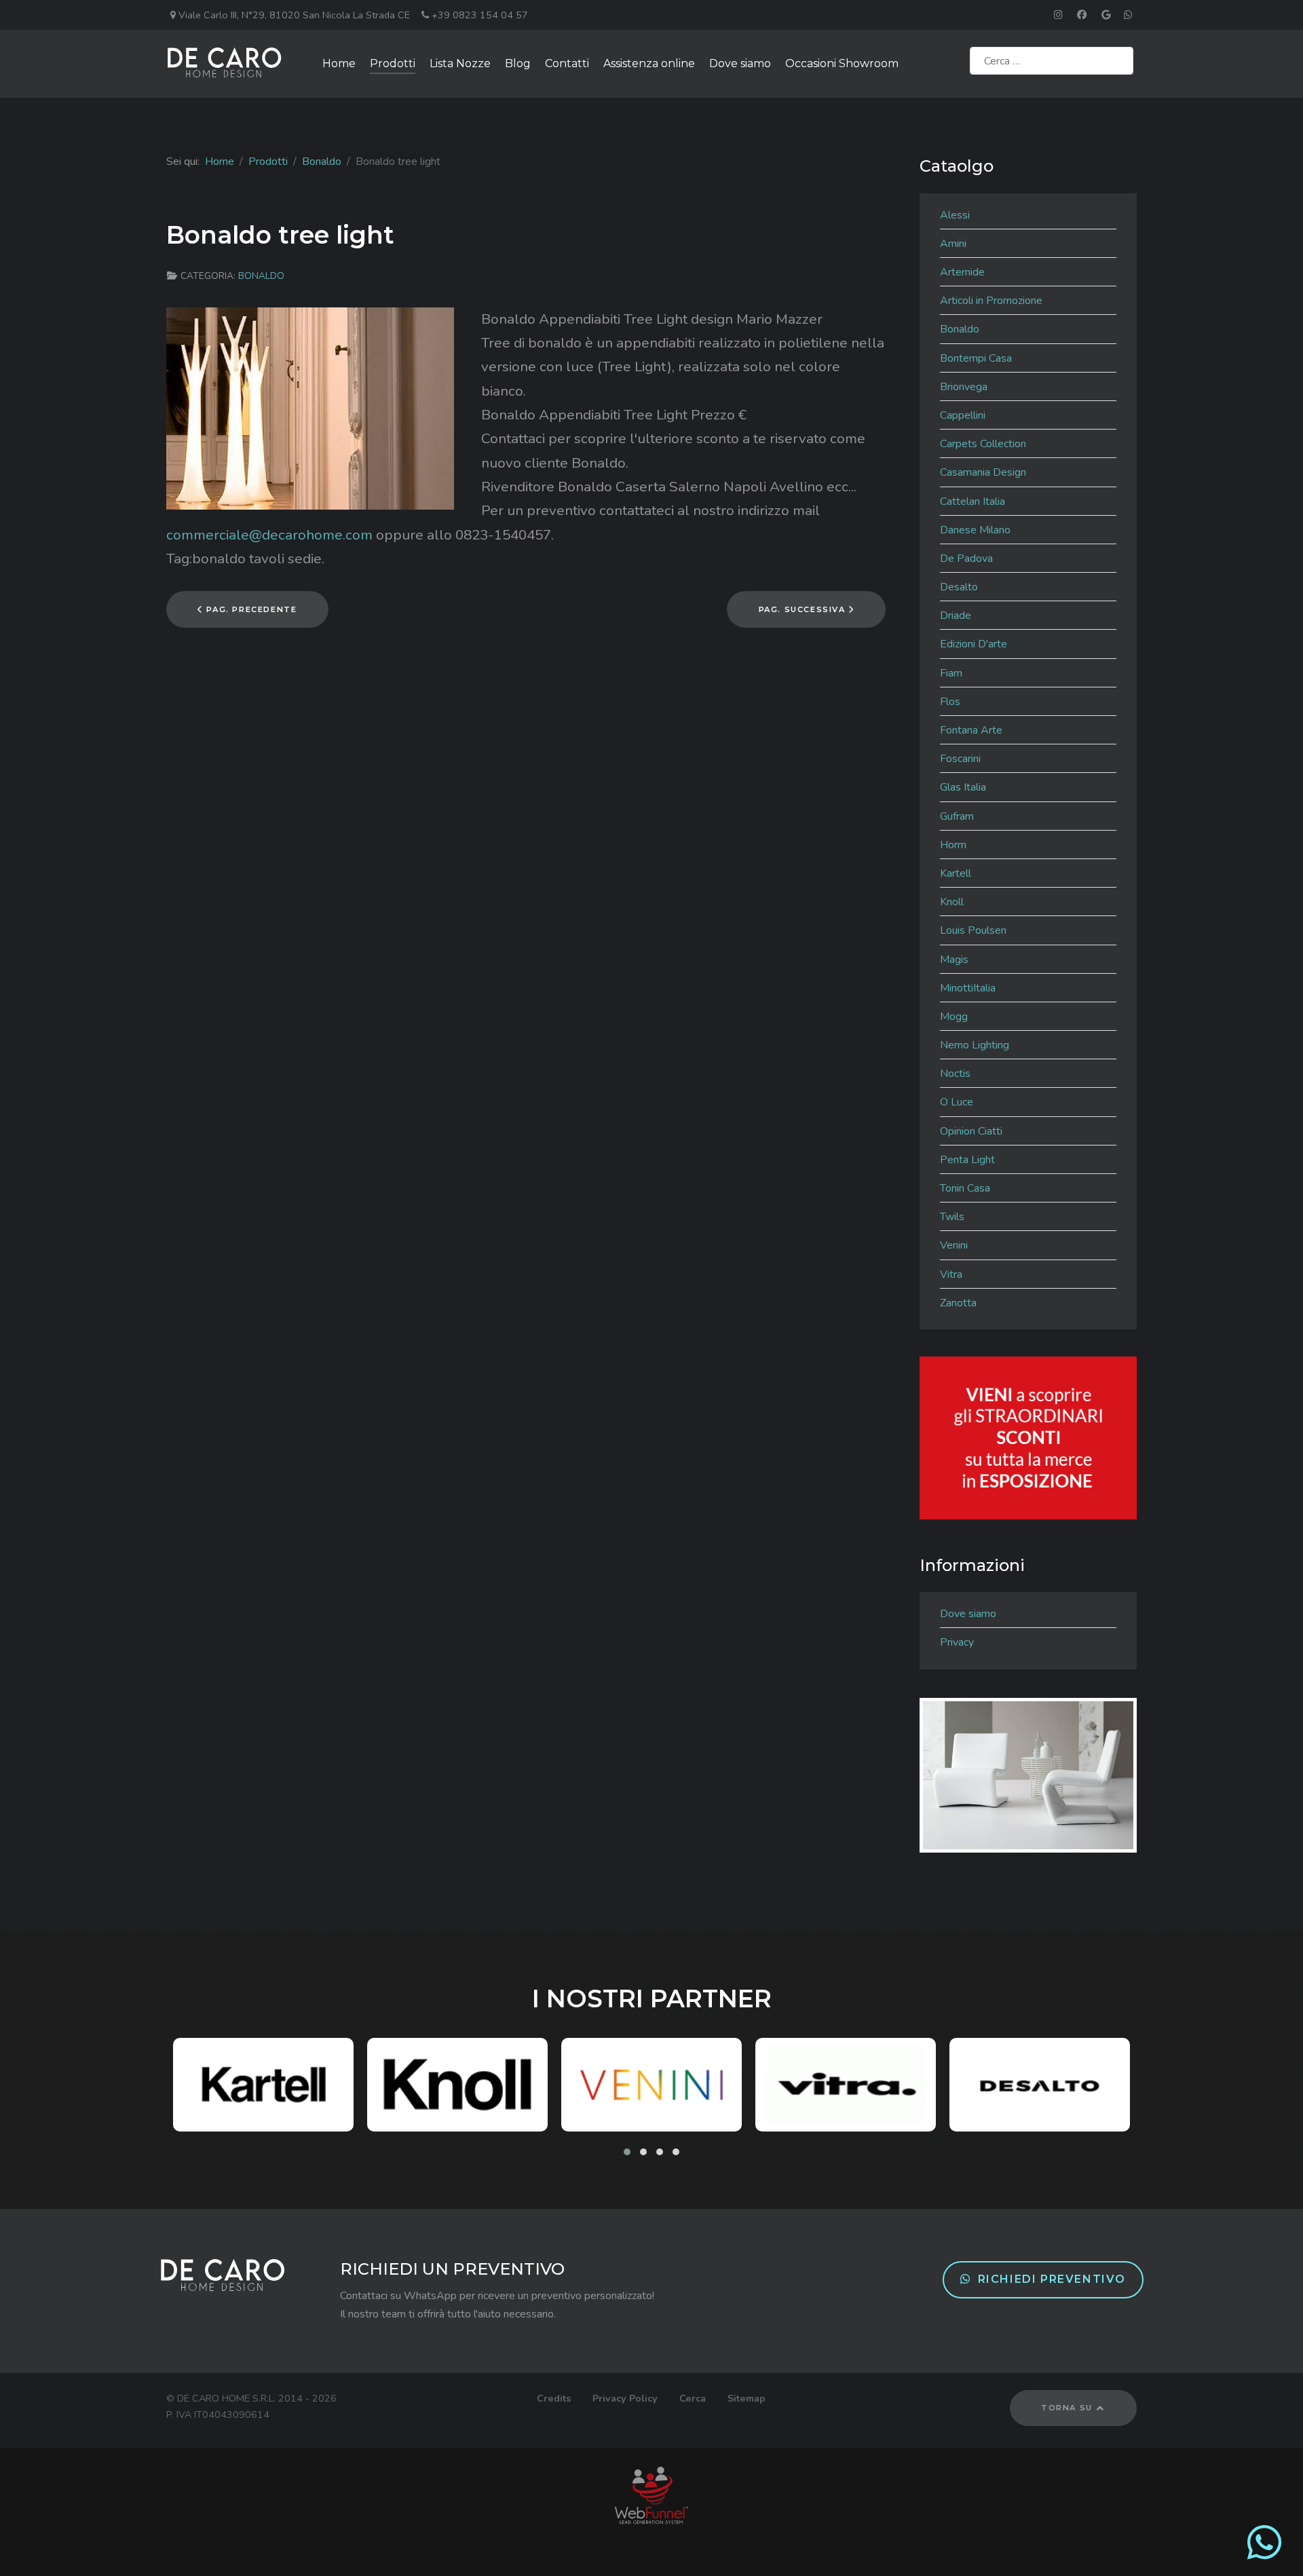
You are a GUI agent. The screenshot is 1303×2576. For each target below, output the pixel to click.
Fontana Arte (971, 730)
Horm (953, 845)
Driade (956, 615)
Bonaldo (261, 276)
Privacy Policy (625, 2398)
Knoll (952, 902)
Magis (954, 960)
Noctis (955, 1074)
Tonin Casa (965, 1188)
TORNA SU (1068, 2408)
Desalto (959, 587)
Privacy (957, 1642)
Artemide (962, 272)
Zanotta (958, 1303)
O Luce (957, 1102)
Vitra (951, 1274)
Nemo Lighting (975, 1045)
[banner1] (1028, 1437)
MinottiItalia (968, 988)
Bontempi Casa (976, 358)
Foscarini (960, 759)
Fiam (951, 673)
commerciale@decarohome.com (269, 535)
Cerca (693, 2398)
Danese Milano (975, 530)
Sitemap (747, 2398)
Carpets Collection (983, 444)
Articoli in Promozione (991, 301)
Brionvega (964, 387)
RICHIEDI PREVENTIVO (1052, 2279)
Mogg (954, 1017)
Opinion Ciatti (971, 1131)
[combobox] (1052, 61)
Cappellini (963, 415)
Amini (953, 244)
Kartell (956, 873)
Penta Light (967, 1160)
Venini (954, 1245)
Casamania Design (983, 472)
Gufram (957, 816)
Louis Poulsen (973, 930)
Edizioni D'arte (974, 644)
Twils (952, 1217)
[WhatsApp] (1264, 2554)
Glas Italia (963, 787)
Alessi (955, 215)
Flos (950, 702)
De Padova (966, 558)
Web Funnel (652, 2495)
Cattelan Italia (972, 501)
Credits (554, 2398)
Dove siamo (968, 1614)
